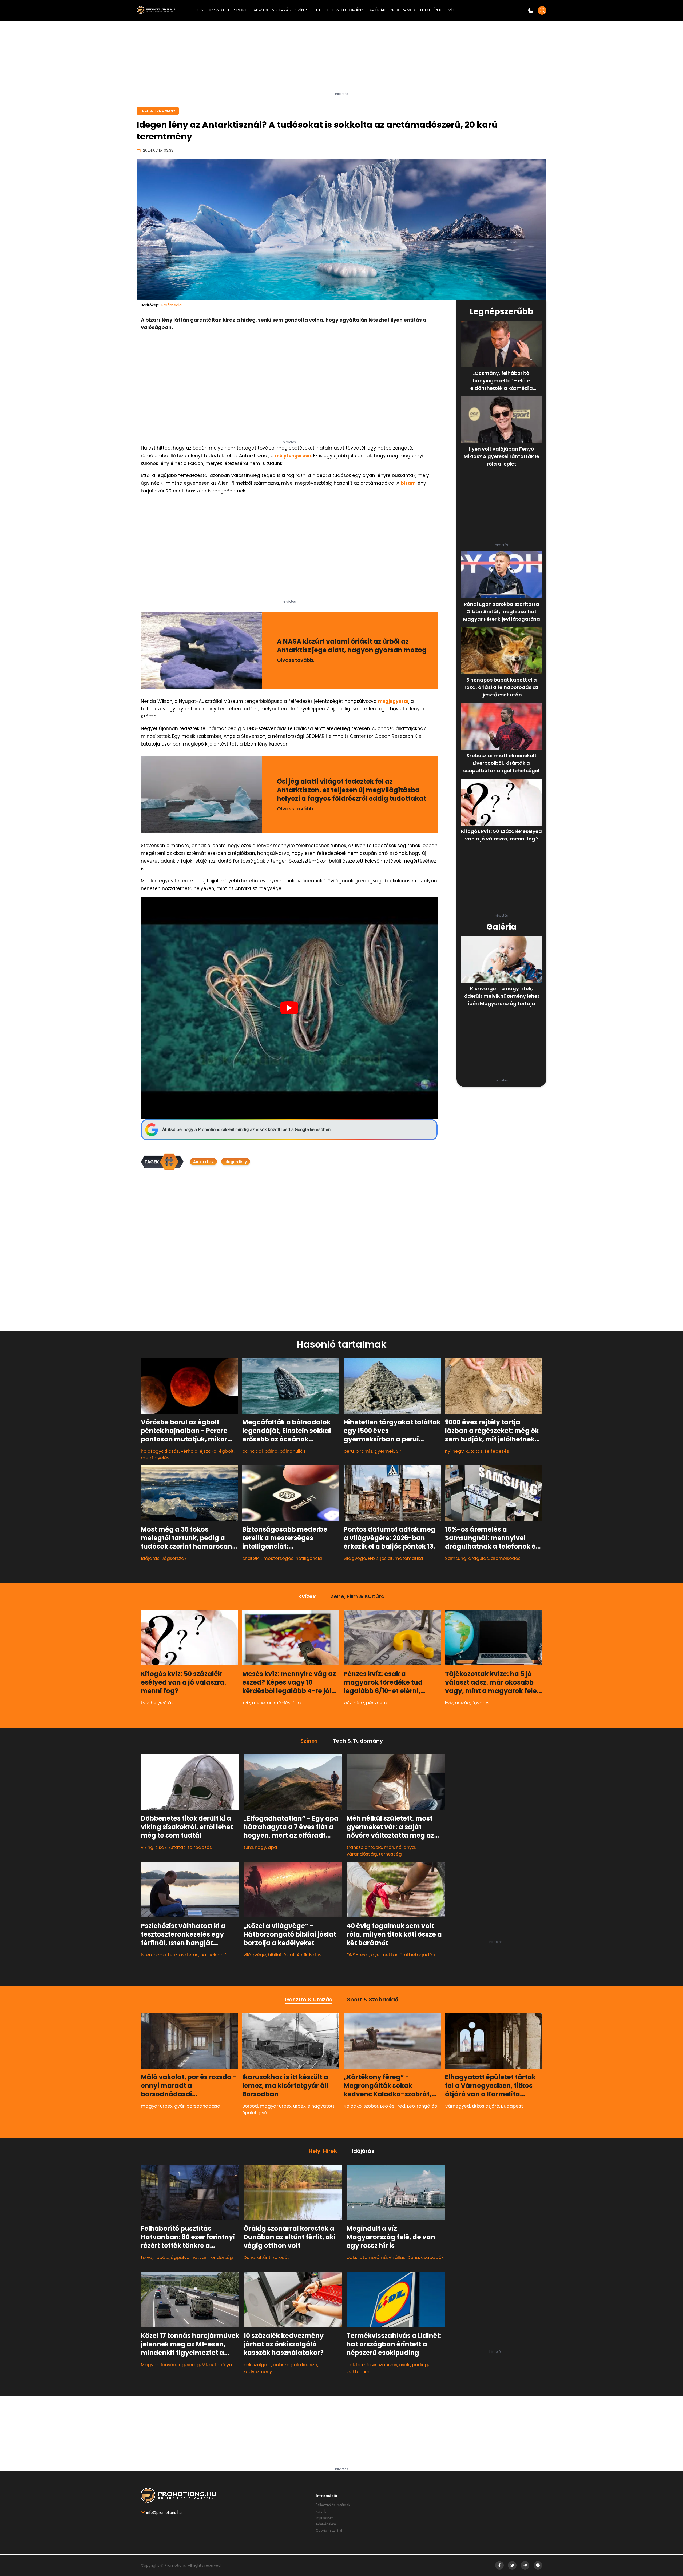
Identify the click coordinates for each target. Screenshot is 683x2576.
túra (248, 1847)
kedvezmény (258, 2371)
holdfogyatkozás (160, 1451)
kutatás (474, 1451)
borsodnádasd (203, 2106)
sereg (193, 2365)
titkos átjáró (486, 2106)
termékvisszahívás (376, 2365)
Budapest (512, 2106)
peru (349, 1451)
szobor (371, 2106)
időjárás (150, 1558)
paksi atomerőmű (367, 2257)
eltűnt (264, 2257)
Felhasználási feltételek (333, 2505)
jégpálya (180, 2257)
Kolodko (353, 2106)
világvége (355, 1558)
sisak (161, 1847)
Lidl (350, 2365)
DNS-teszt (358, 1955)
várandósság (362, 1854)
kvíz (145, 1703)
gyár (179, 2106)
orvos (160, 1955)
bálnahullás (293, 1451)
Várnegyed (458, 2106)
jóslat (386, 1558)
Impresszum (325, 2518)
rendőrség (221, 2257)
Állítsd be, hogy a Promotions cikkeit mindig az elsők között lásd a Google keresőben (246, 1130)
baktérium (358, 2371)
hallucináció (214, 1955)
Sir (399, 1451)
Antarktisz (203, 1162)
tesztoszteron (183, 1955)
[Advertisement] (341, 58)
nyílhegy (454, 1451)
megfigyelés (155, 1458)
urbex (299, 2106)
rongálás (427, 2106)
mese (259, 1703)
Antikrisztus (309, 1955)
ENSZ (373, 1558)
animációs (279, 1703)
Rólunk (321, 2511)
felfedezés (497, 1451)
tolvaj (147, 2257)
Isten (146, 1955)
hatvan (200, 2257)
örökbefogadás (417, 1955)
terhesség (390, 1854)
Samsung (456, 1558)
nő (399, 1847)
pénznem (376, 1703)
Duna (249, 2257)
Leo (411, 2106)
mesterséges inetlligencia (293, 1558)
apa (273, 1847)
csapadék (432, 2257)
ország (463, 1703)
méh (389, 1847)
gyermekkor (384, 1955)
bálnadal (253, 1451)
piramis (364, 1451)
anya (409, 1847)
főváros (481, 1703)
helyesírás (162, 1703)
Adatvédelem (326, 2524)
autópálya (220, 2365)
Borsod (250, 2106)
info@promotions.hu (164, 2512)
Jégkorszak (174, 1558)
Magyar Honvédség (163, 2365)
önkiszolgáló (257, 2365)
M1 (204, 2365)
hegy (260, 1847)
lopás (162, 2257)
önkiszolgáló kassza (295, 2365)
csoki (405, 2365)
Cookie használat (329, 2530)
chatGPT (252, 1558)
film (297, 1703)
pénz (359, 1703)
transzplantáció (364, 1847)
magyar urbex (157, 2106)
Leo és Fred (393, 2106)
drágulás (479, 1558)
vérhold (189, 1451)
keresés (281, 2257)
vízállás (397, 2257)
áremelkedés (506, 1558)
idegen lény (236, 1162)
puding (420, 2365)
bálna (271, 1451)
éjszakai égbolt (217, 1451)
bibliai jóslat (281, 1955)
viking (147, 1847)
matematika (409, 1558)
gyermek (384, 1451)
